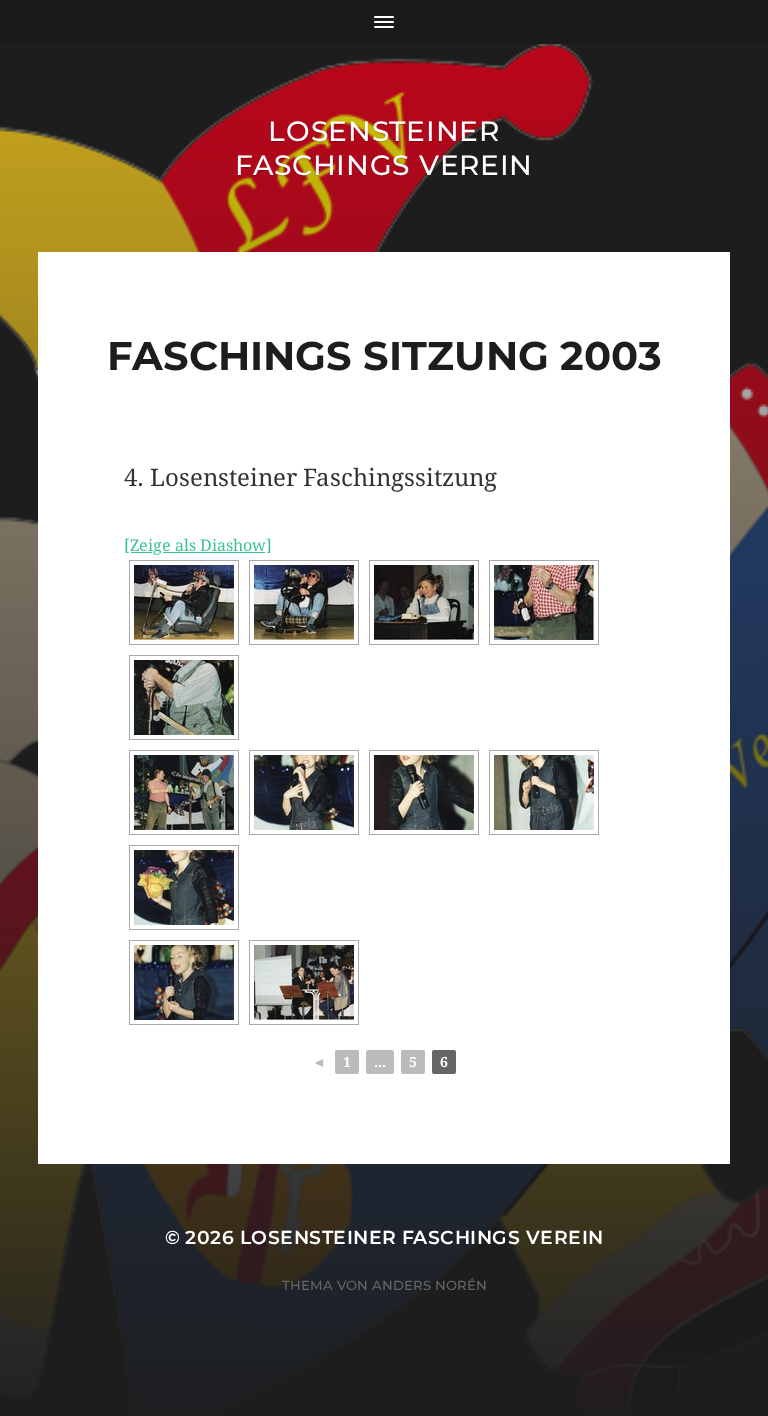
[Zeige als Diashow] (198, 545)
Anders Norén (429, 1285)
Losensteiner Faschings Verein (384, 148)
